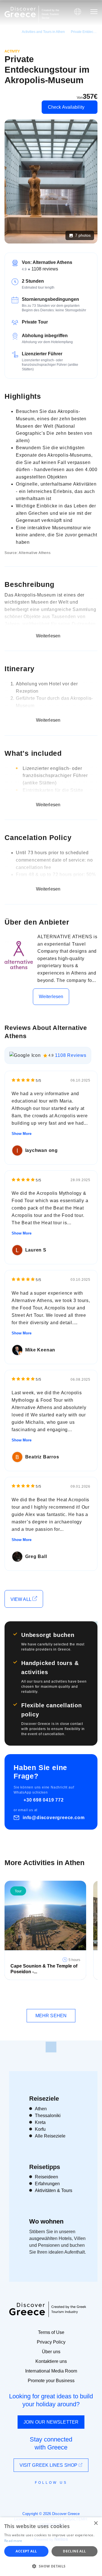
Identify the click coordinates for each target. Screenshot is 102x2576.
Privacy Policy (51, 2342)
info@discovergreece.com (54, 1818)
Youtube (57, 2495)
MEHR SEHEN (51, 2016)
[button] (51, 2566)
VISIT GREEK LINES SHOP (49, 2465)
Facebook (26, 2495)
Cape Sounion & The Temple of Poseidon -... (44, 1969)
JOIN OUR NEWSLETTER (51, 2422)
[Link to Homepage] (20, 12)
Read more (13, 2541)
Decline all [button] (74, 2551)
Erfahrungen (47, 2184)
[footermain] (51, 2047)
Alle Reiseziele (50, 2136)
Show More (22, 1134)
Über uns (51, 2352)
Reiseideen (46, 2177)
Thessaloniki (48, 2116)
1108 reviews (45, 269)
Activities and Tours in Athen (43, 32)
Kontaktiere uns (51, 2361)
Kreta (40, 2122)
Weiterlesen (51, 997)
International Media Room (51, 2371)
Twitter (46, 2493)
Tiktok (77, 2493)
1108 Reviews (71, 1055)
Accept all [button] (26, 2551)
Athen (41, 2109)
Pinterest (67, 2495)
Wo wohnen (46, 2221)
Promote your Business (51, 2381)
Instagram (36, 2495)
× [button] (96, 2523)
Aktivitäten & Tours (54, 2190)
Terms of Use (51, 2332)
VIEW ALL (21, 1599)
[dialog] (51, 2547)
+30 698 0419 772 (44, 1800)
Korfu (40, 2129)
